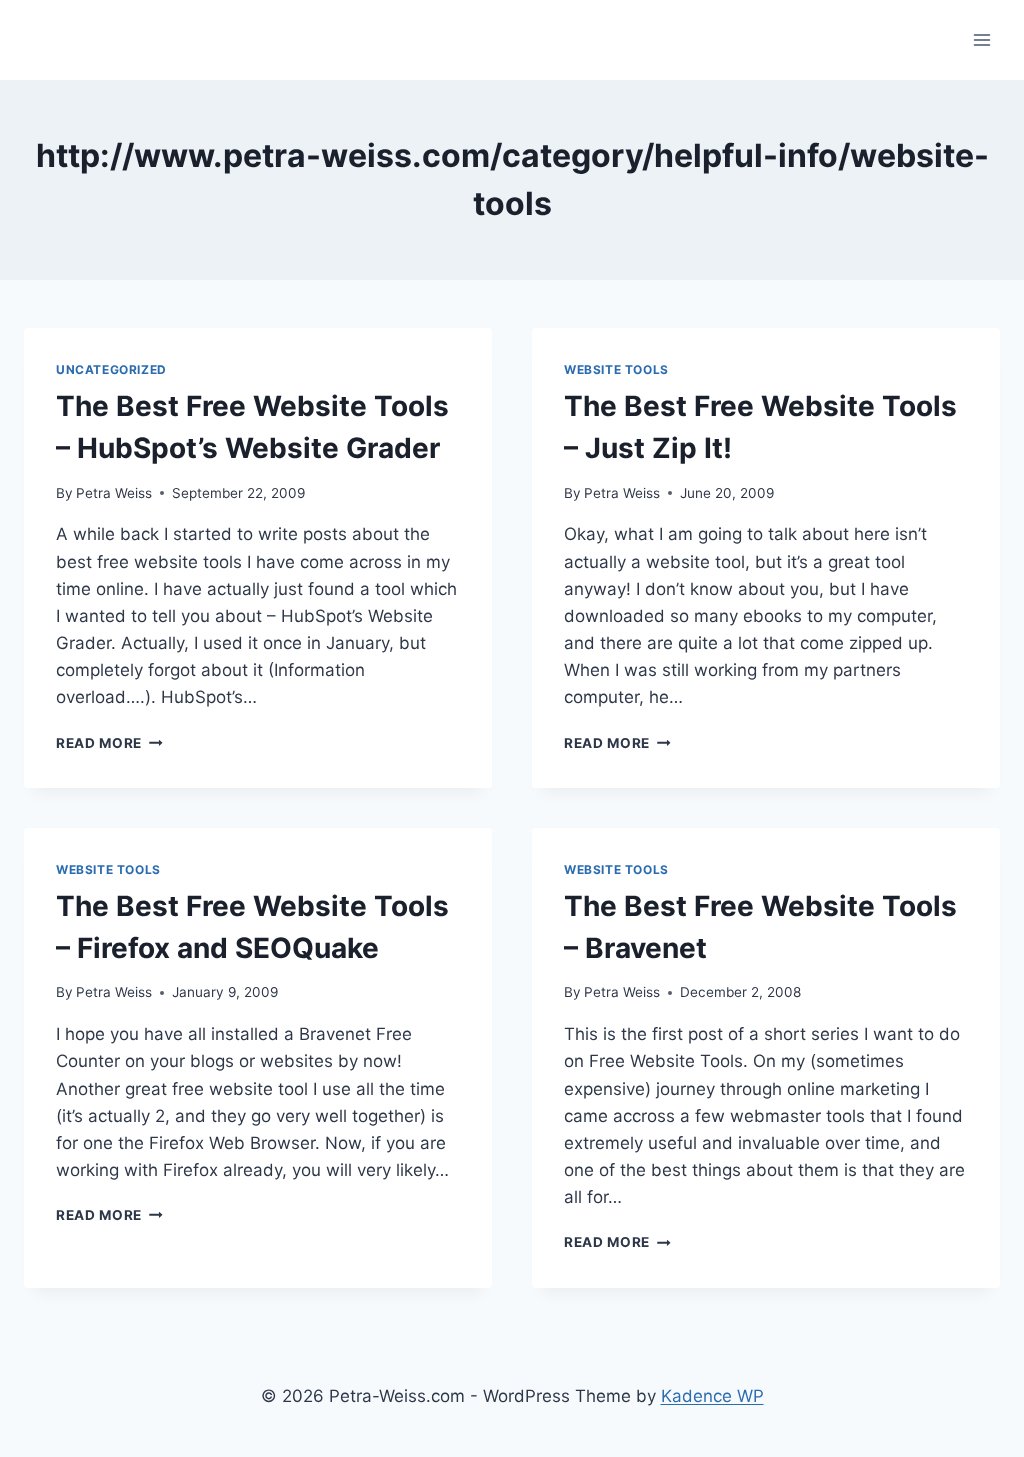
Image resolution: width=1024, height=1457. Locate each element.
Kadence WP (712, 1396)
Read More (109, 743)
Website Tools (616, 369)
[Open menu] (981, 39)
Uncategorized (111, 369)
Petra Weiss (114, 493)
